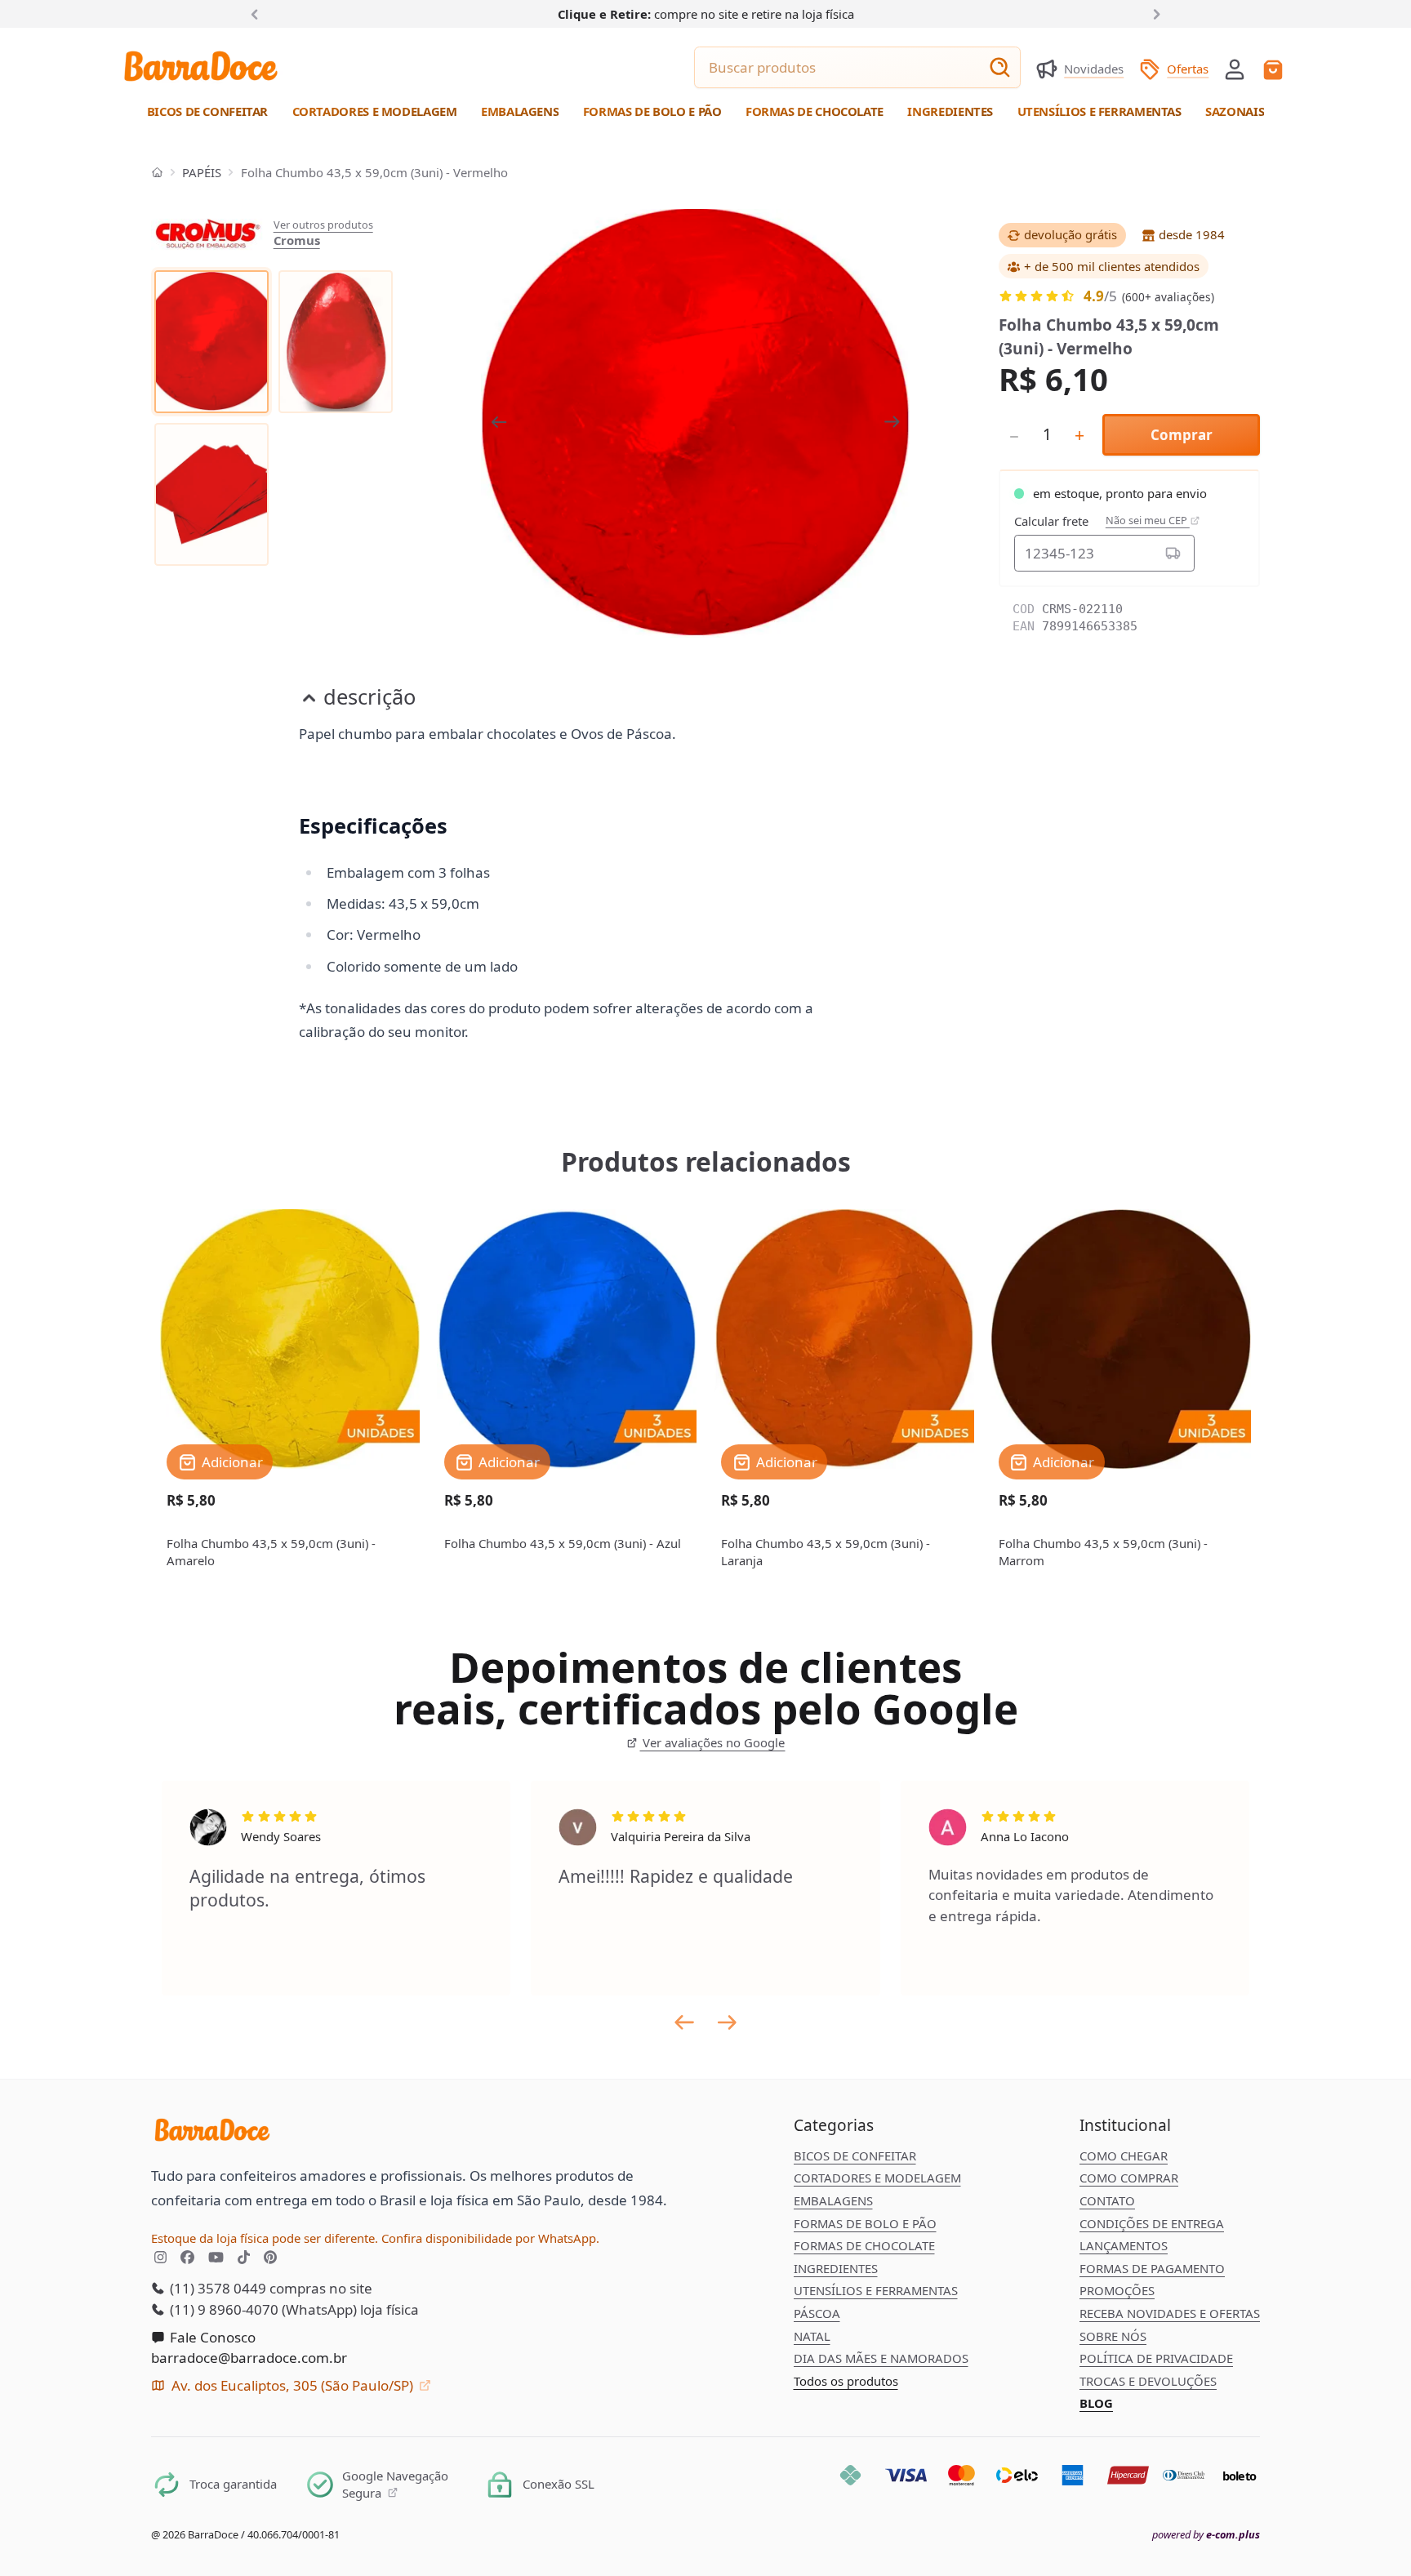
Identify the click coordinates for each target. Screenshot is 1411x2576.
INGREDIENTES (836, 2268)
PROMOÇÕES (1117, 2290)
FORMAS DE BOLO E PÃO (865, 2223)
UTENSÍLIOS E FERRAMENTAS (876, 2290)
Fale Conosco (211, 2337)
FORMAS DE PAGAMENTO (1152, 2268)
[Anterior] (258, 13)
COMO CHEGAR (1124, 2156)
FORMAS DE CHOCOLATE (864, 2245)
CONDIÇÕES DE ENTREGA (1152, 2223)
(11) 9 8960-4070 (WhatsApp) (262, 2309)
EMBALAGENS (833, 2200)
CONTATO (1107, 2200)
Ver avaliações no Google (712, 1742)
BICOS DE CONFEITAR (855, 2156)
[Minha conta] (1235, 69)
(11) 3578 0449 (216, 2288)
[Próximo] (1154, 13)
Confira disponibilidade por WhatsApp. (490, 2238)
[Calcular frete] (1174, 553)
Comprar (1182, 435)
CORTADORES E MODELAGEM (877, 2178)
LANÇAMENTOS (1124, 2245)
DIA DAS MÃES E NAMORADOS (881, 2358)
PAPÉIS (202, 172)
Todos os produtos (846, 2381)
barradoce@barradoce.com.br (249, 2358)
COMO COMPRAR (1129, 2178)
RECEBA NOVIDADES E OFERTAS (1170, 2313)
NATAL (812, 2336)
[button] (1235, 68)
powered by (1206, 2535)
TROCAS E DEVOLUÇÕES (1148, 2381)
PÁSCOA (817, 2313)
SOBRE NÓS (1113, 2336)
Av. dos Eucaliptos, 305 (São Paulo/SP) (292, 2385)
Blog (1096, 2403)
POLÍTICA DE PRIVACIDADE (1156, 2358)
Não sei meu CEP (1148, 521)
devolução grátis (1070, 234)
